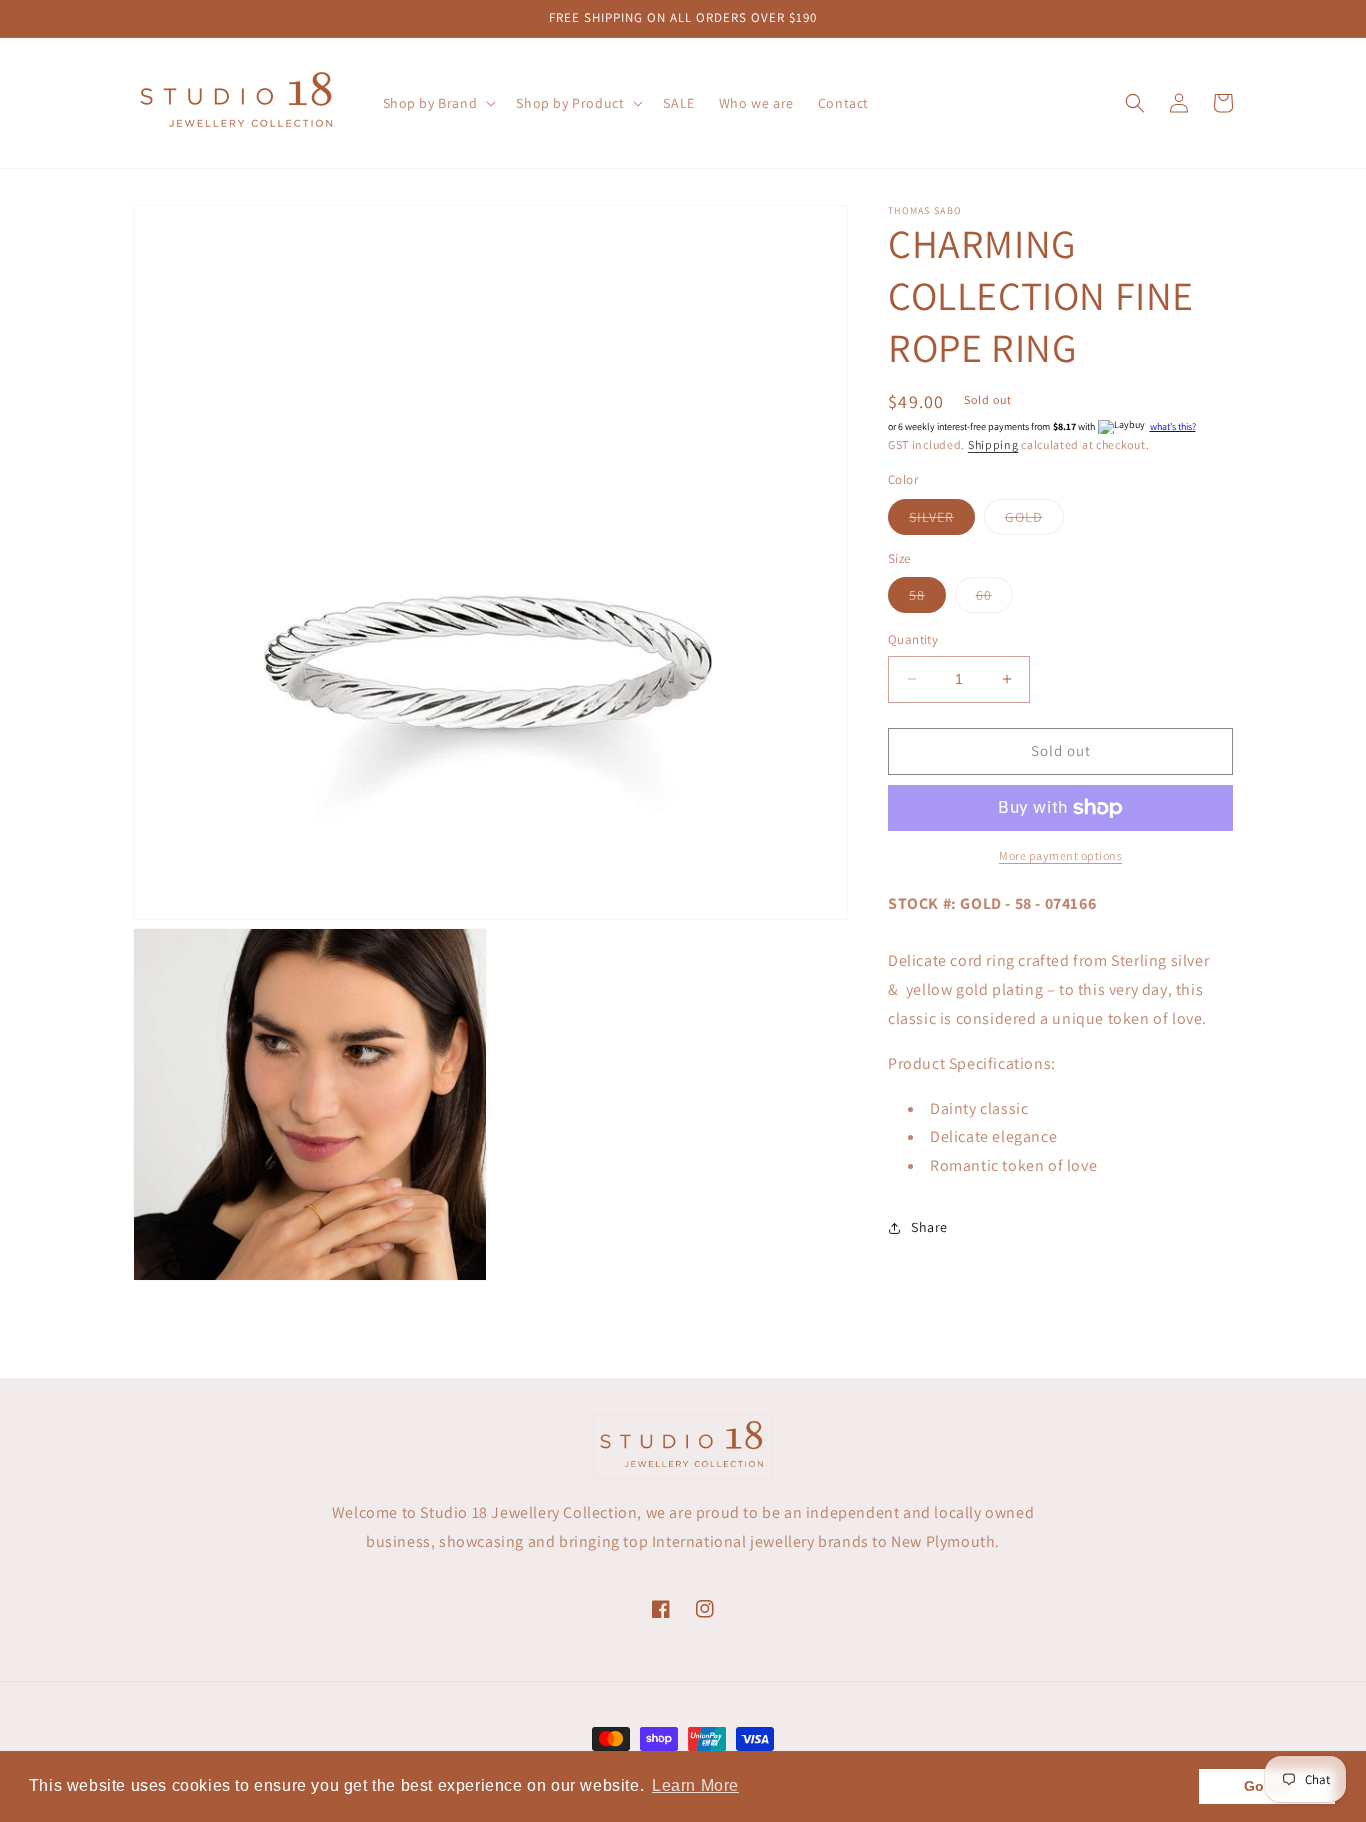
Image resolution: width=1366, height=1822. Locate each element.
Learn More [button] (695, 1785)
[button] (438, 103)
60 (994, 599)
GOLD (1034, 521)
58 (927, 599)
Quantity (913, 639)
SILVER (942, 521)
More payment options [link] (1060, 855)
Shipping (993, 444)
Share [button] (929, 1227)
